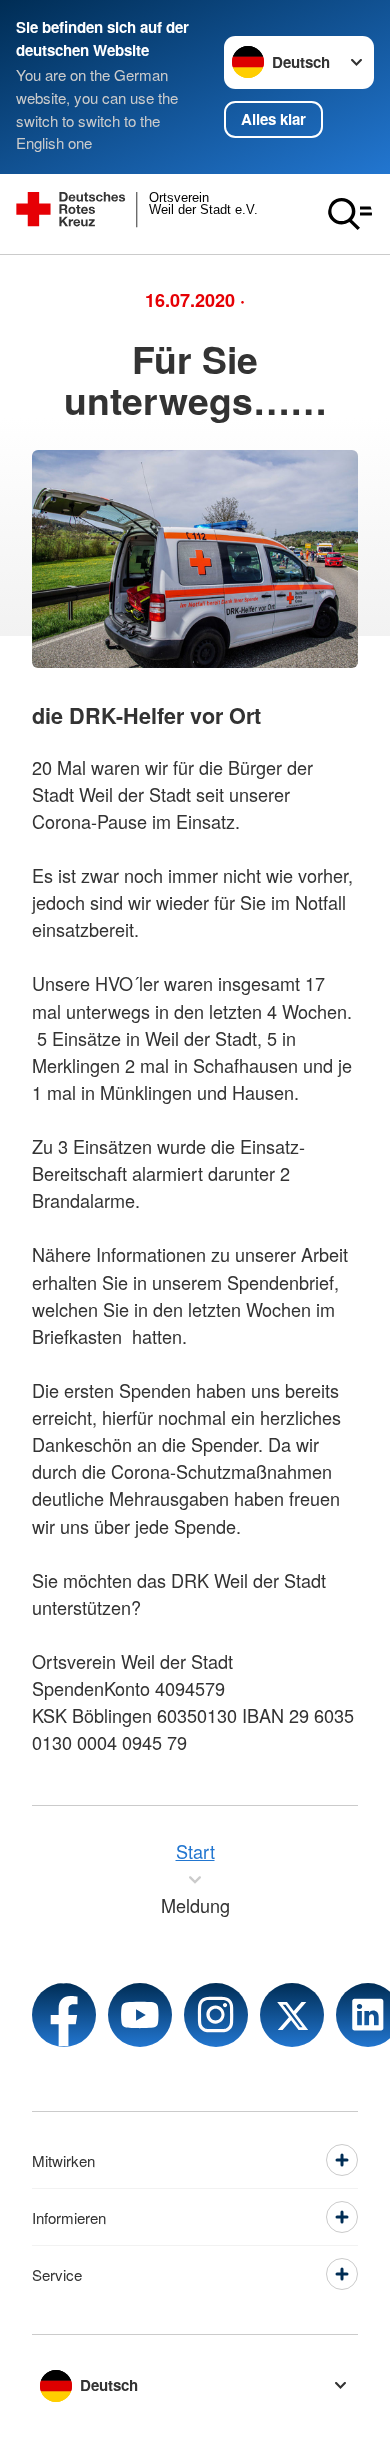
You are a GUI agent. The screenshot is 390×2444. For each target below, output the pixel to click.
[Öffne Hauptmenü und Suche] (350, 214)
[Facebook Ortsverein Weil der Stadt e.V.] (64, 2015)
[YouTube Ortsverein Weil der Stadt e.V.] (140, 2015)
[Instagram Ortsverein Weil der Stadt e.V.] (216, 2015)
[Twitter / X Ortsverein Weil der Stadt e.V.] (292, 2015)
